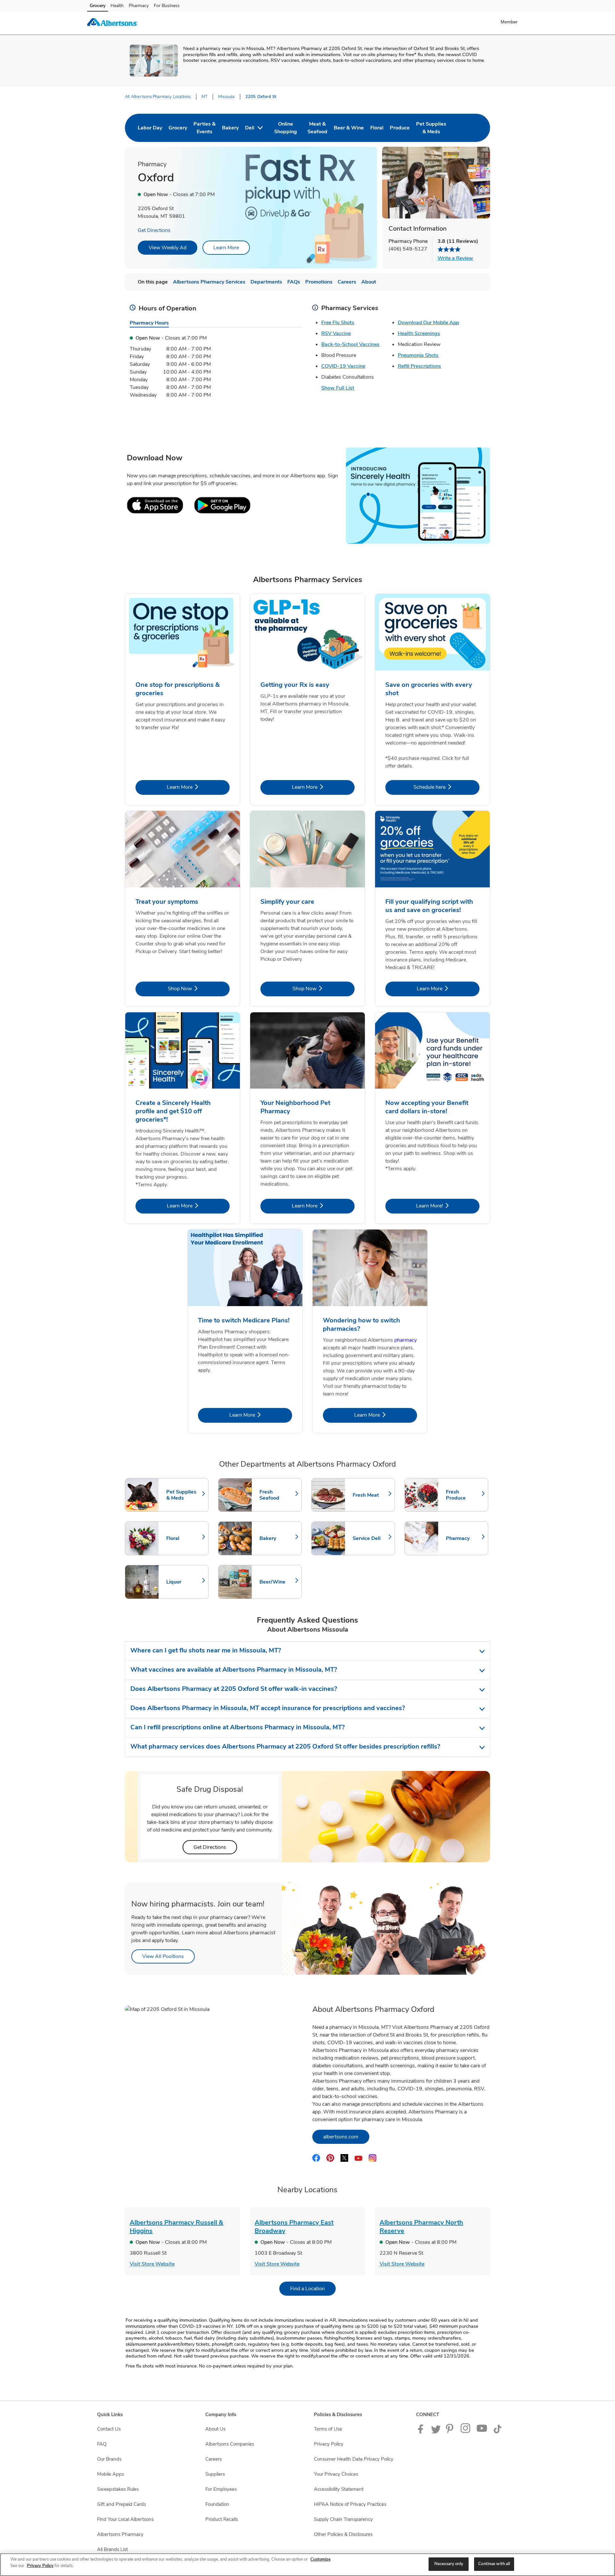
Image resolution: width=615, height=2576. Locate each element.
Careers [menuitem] (347, 282)
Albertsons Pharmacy (120, 2534)
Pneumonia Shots (418, 355)
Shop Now (199, 988)
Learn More (226, 248)
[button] (510, 22)
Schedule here (447, 787)
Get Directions (154, 230)
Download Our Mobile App (428, 323)
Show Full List (338, 388)
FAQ (102, 2444)
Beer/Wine (277, 1582)
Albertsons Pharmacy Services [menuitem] (209, 282)
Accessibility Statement (339, 2489)
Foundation (217, 2504)
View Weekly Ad (168, 248)
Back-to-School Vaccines (350, 344)
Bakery (277, 1538)
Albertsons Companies (230, 2444)
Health (117, 6)
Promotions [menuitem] (319, 282)
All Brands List (112, 2549)
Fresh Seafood (277, 1495)
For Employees (221, 2489)
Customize (320, 2559)
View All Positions (168, 1956)
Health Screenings (419, 333)
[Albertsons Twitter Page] (436, 2432)
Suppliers (215, 2474)
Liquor (184, 1582)
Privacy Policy (329, 2444)
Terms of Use (328, 2429)
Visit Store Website (152, 2264)
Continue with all (494, 2564)
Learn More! (448, 1206)
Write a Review (455, 258)
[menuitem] (150, 128)
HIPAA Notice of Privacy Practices (350, 2504)
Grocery (98, 6)
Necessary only (449, 2564)
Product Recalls (222, 2519)
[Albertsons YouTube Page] (482, 2432)
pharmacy (406, 1340)
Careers (213, 2459)
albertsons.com (346, 2137)
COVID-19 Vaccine (343, 366)
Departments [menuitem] (266, 282)
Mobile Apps (111, 2474)
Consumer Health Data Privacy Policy (354, 2459)
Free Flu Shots (338, 323)
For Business (167, 6)
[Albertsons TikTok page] (497, 2432)
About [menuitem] (369, 282)
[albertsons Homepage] (112, 23)
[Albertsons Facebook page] (422, 2432)
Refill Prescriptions (419, 366)
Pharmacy (139, 6)
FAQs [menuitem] (294, 282)
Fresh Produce (464, 1495)
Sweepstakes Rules (118, 2489)
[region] (307, 2565)
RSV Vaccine (336, 333)
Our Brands (109, 2459)
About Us (215, 2429)
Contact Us (109, 2429)
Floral (184, 1538)
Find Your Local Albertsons (125, 2519)
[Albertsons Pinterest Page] (451, 2432)
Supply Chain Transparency (343, 2519)
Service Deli (371, 1538)
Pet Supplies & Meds (184, 1495)
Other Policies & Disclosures (343, 2534)
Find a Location (313, 2288)
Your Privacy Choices (336, 2474)
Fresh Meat (371, 1495)
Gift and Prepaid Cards (122, 2504)
